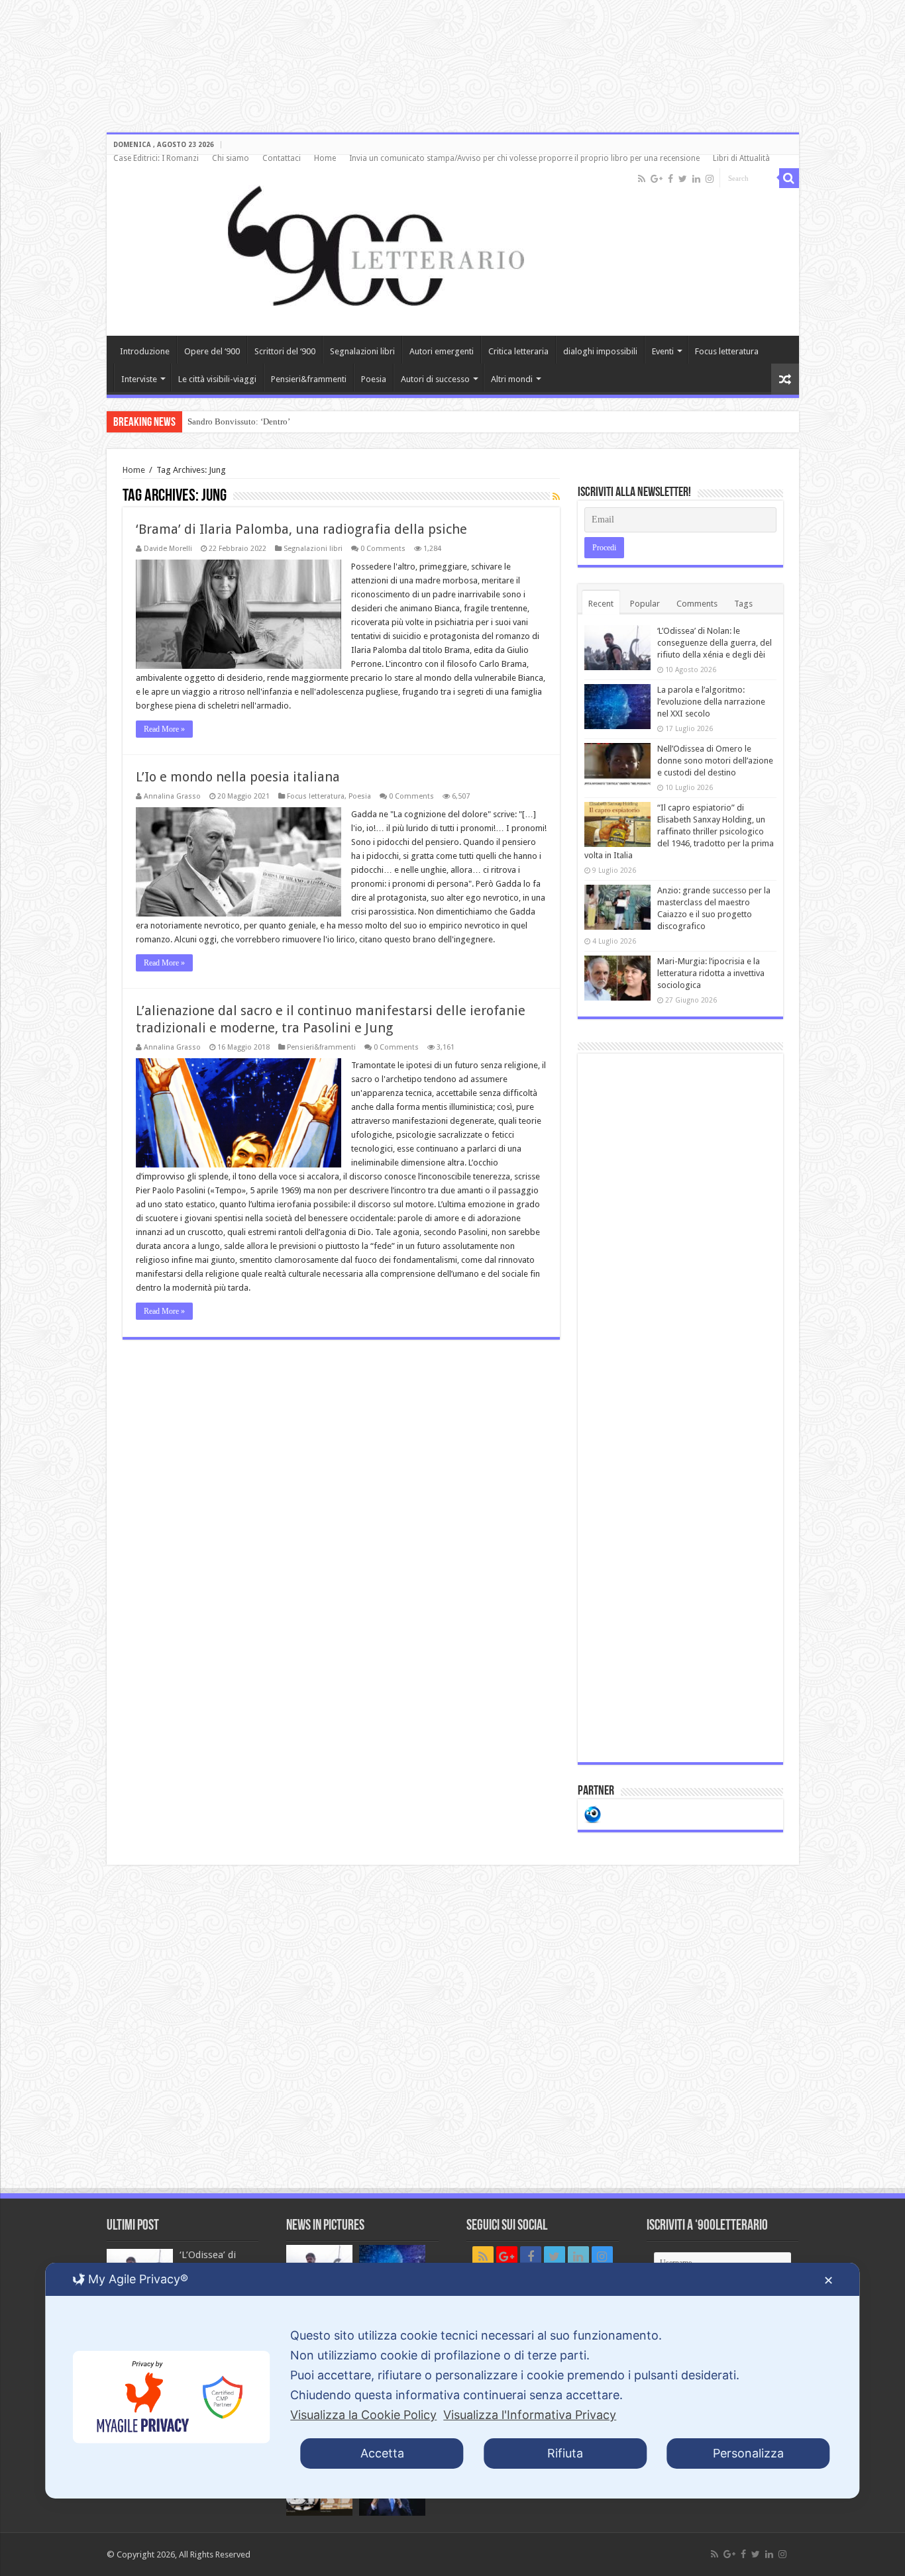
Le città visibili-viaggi (217, 379)
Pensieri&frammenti (309, 379)
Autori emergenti (442, 351)
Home (325, 158)
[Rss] (642, 179)
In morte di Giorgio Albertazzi (241, 421)
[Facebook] (670, 179)
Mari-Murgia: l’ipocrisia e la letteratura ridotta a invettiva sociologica (711, 973)
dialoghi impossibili (600, 351)
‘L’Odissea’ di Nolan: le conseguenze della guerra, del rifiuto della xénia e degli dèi (715, 643)
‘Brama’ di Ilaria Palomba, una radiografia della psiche (301, 529)
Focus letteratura (727, 351)
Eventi (663, 351)
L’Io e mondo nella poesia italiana (238, 777)
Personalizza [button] (748, 2453)
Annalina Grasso (172, 796)
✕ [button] (828, 2280)
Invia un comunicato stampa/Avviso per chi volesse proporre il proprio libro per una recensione (524, 158)
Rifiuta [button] (565, 2453)
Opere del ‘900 (212, 351)
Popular (645, 604)
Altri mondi (512, 379)
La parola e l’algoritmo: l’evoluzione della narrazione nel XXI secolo (711, 702)
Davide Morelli (168, 549)
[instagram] (710, 179)
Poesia (374, 379)
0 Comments (383, 549)
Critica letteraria (518, 351)
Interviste (139, 379)
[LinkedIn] (696, 179)
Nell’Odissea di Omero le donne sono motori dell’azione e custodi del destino (715, 761)
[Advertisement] (680, 1408)
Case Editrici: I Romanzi (156, 158)
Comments (697, 604)
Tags (743, 604)
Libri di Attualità (741, 158)
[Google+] (657, 179)
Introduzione (145, 351)
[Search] (789, 178)
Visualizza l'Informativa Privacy (530, 2415)
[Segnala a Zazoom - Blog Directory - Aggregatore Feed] (593, 1813)
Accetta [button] (382, 2453)
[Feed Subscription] (556, 497)
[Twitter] (683, 179)
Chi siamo (231, 158)
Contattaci (282, 158)
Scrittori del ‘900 (285, 351)
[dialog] (452, 2381)
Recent (601, 604)
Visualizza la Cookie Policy (363, 2415)
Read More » (164, 729)
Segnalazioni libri (362, 351)
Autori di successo (435, 379)
